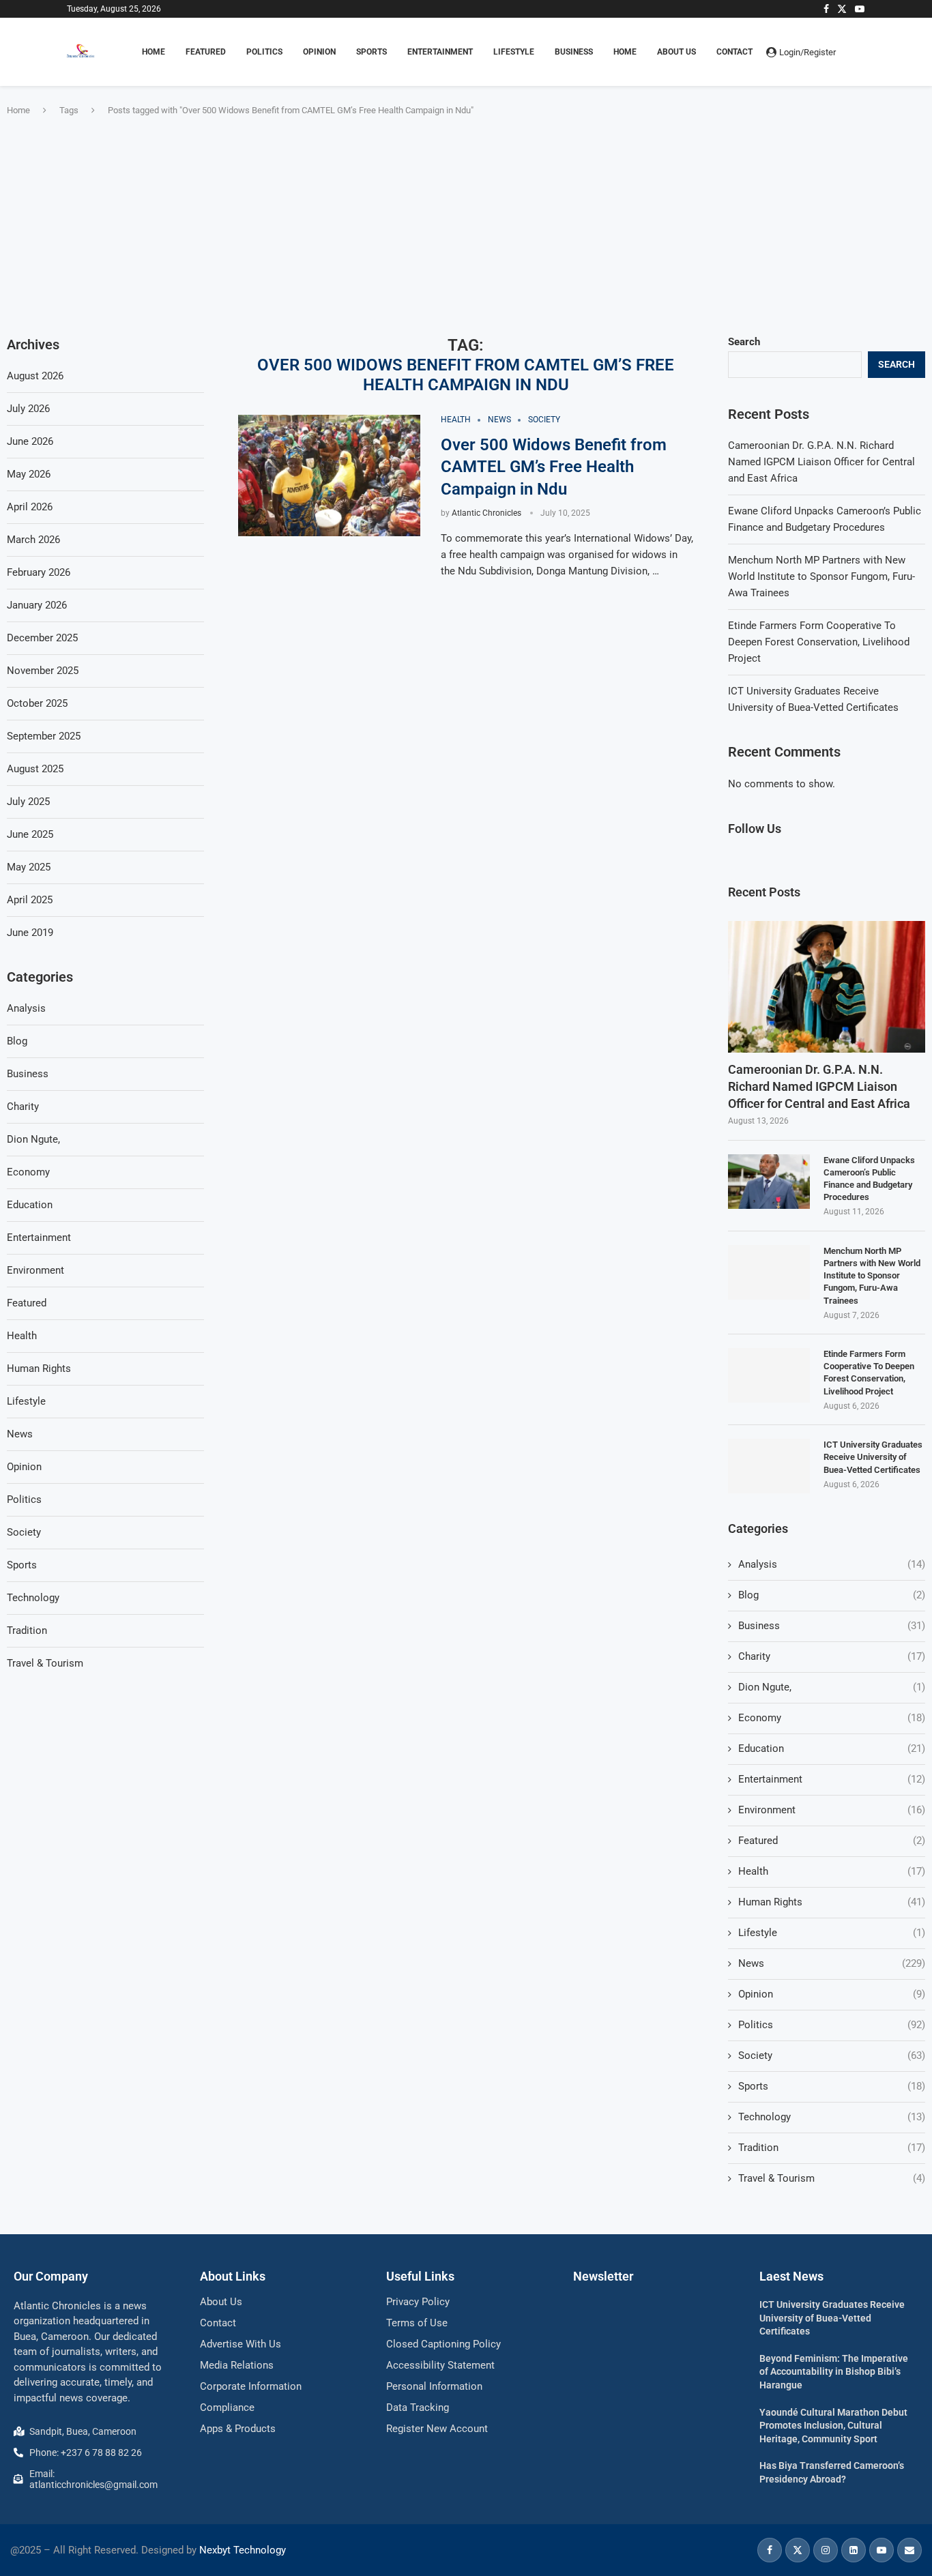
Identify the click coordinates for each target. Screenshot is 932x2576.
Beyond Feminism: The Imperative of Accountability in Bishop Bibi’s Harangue (834, 2372)
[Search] (858, 52)
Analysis (832, 1564)
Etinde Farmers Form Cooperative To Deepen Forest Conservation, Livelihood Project (819, 642)
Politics (832, 2025)
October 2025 (37, 703)
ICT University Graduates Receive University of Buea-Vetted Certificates (873, 1457)
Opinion (832, 1994)
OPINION (319, 52)
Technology (832, 2117)
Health (832, 1871)
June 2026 (30, 441)
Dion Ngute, (832, 1687)
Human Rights (832, 1902)
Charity (832, 1656)
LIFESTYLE (514, 52)
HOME (154, 52)
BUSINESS (574, 52)
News (832, 1963)
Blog (832, 1595)
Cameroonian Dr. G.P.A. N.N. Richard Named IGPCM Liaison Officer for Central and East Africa (821, 462)
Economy (832, 1718)
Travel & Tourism (832, 2178)
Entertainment (832, 1779)
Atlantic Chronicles (486, 513)
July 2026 (28, 409)
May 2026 (29, 474)
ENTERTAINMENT (440, 52)
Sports (832, 2086)
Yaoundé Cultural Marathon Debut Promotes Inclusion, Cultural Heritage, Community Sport (833, 2426)
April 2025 (30, 900)
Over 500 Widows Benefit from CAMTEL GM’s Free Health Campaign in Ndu (554, 467)
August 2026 (35, 376)
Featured (832, 1841)
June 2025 (30, 834)
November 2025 (43, 671)
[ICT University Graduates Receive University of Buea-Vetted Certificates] (769, 1466)
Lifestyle (832, 1933)
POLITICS (264, 52)
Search (744, 342)
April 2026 (30, 507)
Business (832, 1626)
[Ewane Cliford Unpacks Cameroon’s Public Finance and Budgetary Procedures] (769, 1182)
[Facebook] (826, 9)
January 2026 (37, 605)
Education (832, 1748)
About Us (676, 52)
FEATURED (206, 52)
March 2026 (33, 540)
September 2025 (44, 736)
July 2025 (28, 802)
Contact (734, 52)
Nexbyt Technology (243, 2550)
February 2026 (39, 572)
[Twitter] (842, 9)
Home (625, 52)
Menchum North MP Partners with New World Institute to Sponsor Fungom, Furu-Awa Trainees (821, 576)
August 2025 (35, 769)
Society (832, 2055)
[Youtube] (860, 9)
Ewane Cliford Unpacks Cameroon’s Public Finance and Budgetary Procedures (869, 1179)
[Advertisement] (466, 226)
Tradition (832, 2148)
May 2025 (29, 867)
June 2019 (30, 933)
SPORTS (372, 52)
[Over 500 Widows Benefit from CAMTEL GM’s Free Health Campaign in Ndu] (329, 475)
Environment (832, 1810)
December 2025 (42, 638)
